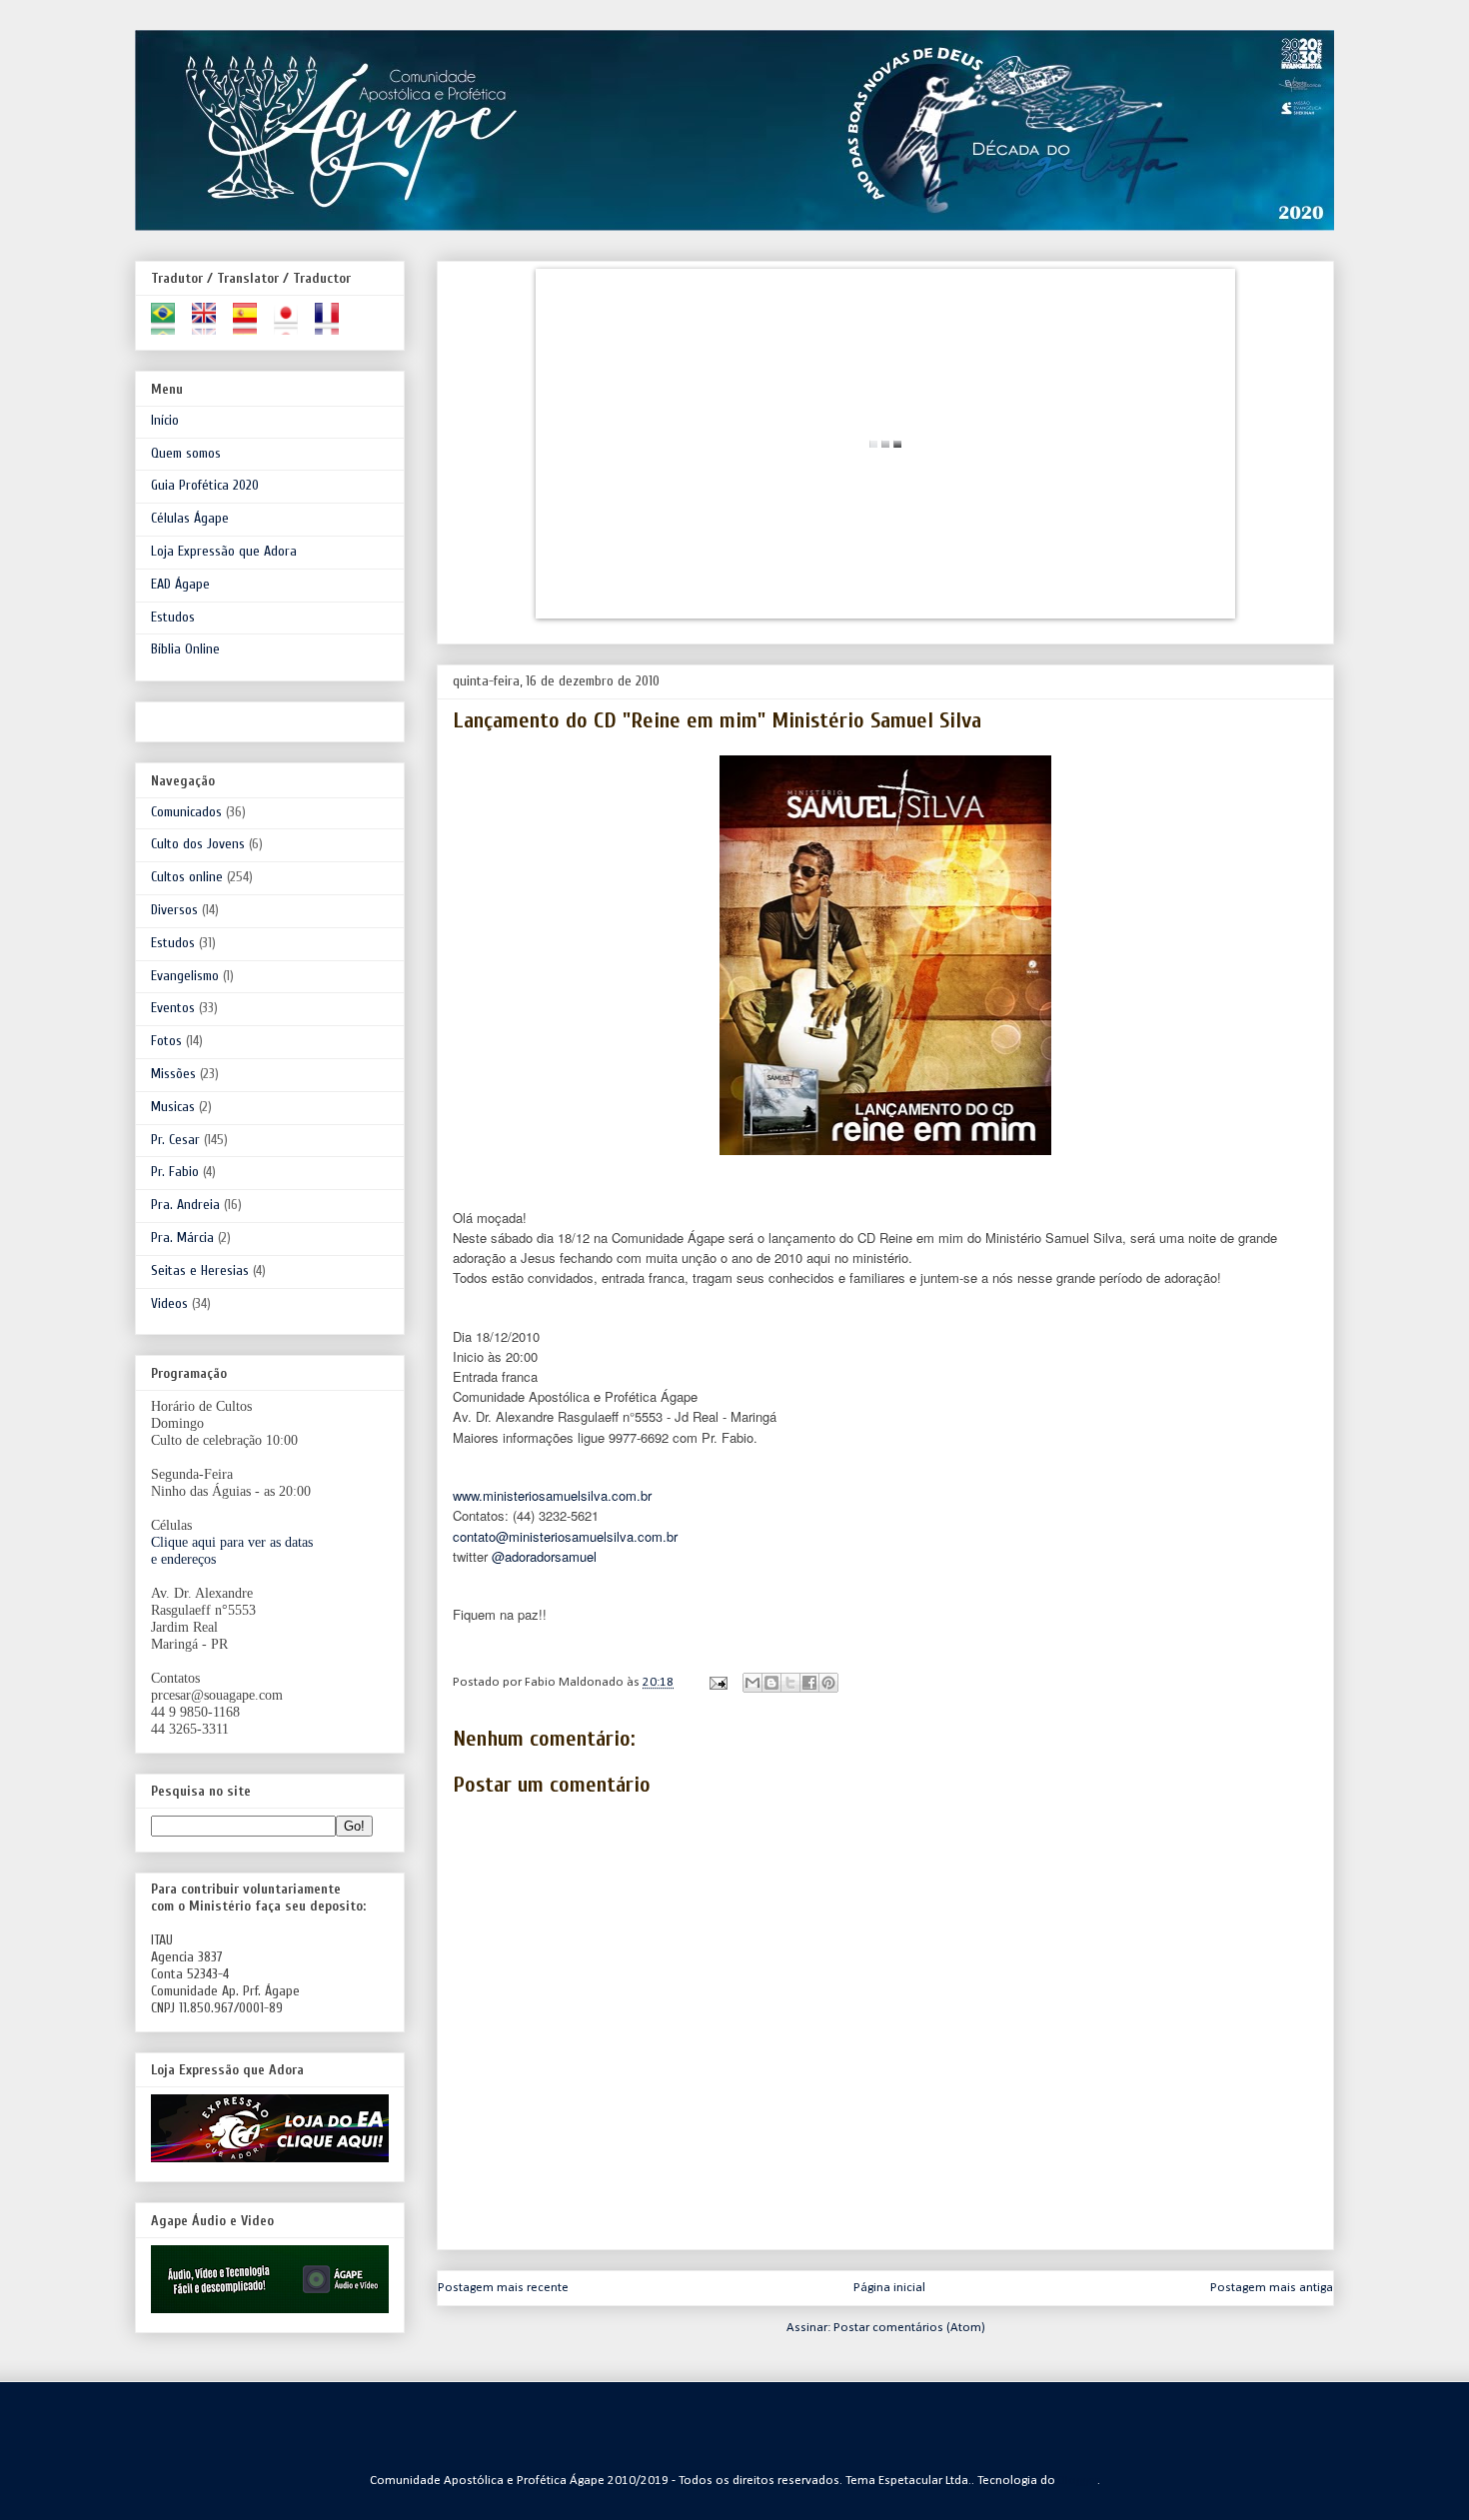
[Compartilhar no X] (790, 1683)
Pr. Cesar (175, 1140)
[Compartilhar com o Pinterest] (828, 1683)
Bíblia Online (185, 649)
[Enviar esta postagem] (717, 1682)
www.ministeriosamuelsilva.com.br (552, 1495)
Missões (173, 1074)
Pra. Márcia (182, 1238)
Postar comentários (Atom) (909, 2328)
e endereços (183, 1559)
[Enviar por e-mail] (752, 1683)
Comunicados (186, 812)
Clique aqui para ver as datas (232, 1542)
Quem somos (186, 453)
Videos (169, 1303)
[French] (333, 326)
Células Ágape (190, 518)
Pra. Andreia (185, 1205)
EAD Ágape (180, 584)
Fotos (166, 1041)
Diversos (174, 910)
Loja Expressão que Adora (224, 551)
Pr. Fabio (175, 1172)
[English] (210, 326)
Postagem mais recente (503, 2288)
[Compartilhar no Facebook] (809, 1683)
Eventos (173, 1008)
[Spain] (251, 326)
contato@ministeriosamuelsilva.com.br (565, 1536)
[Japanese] (292, 326)
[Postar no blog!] (771, 1683)
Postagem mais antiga (1272, 2288)
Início (165, 420)
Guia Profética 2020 (205, 485)
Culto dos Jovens (198, 844)
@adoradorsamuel (544, 1556)
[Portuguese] (169, 326)
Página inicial (889, 2288)
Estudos (173, 617)
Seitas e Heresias (200, 1270)
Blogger (1078, 2481)
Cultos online (187, 877)
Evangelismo (185, 976)
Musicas (173, 1107)
